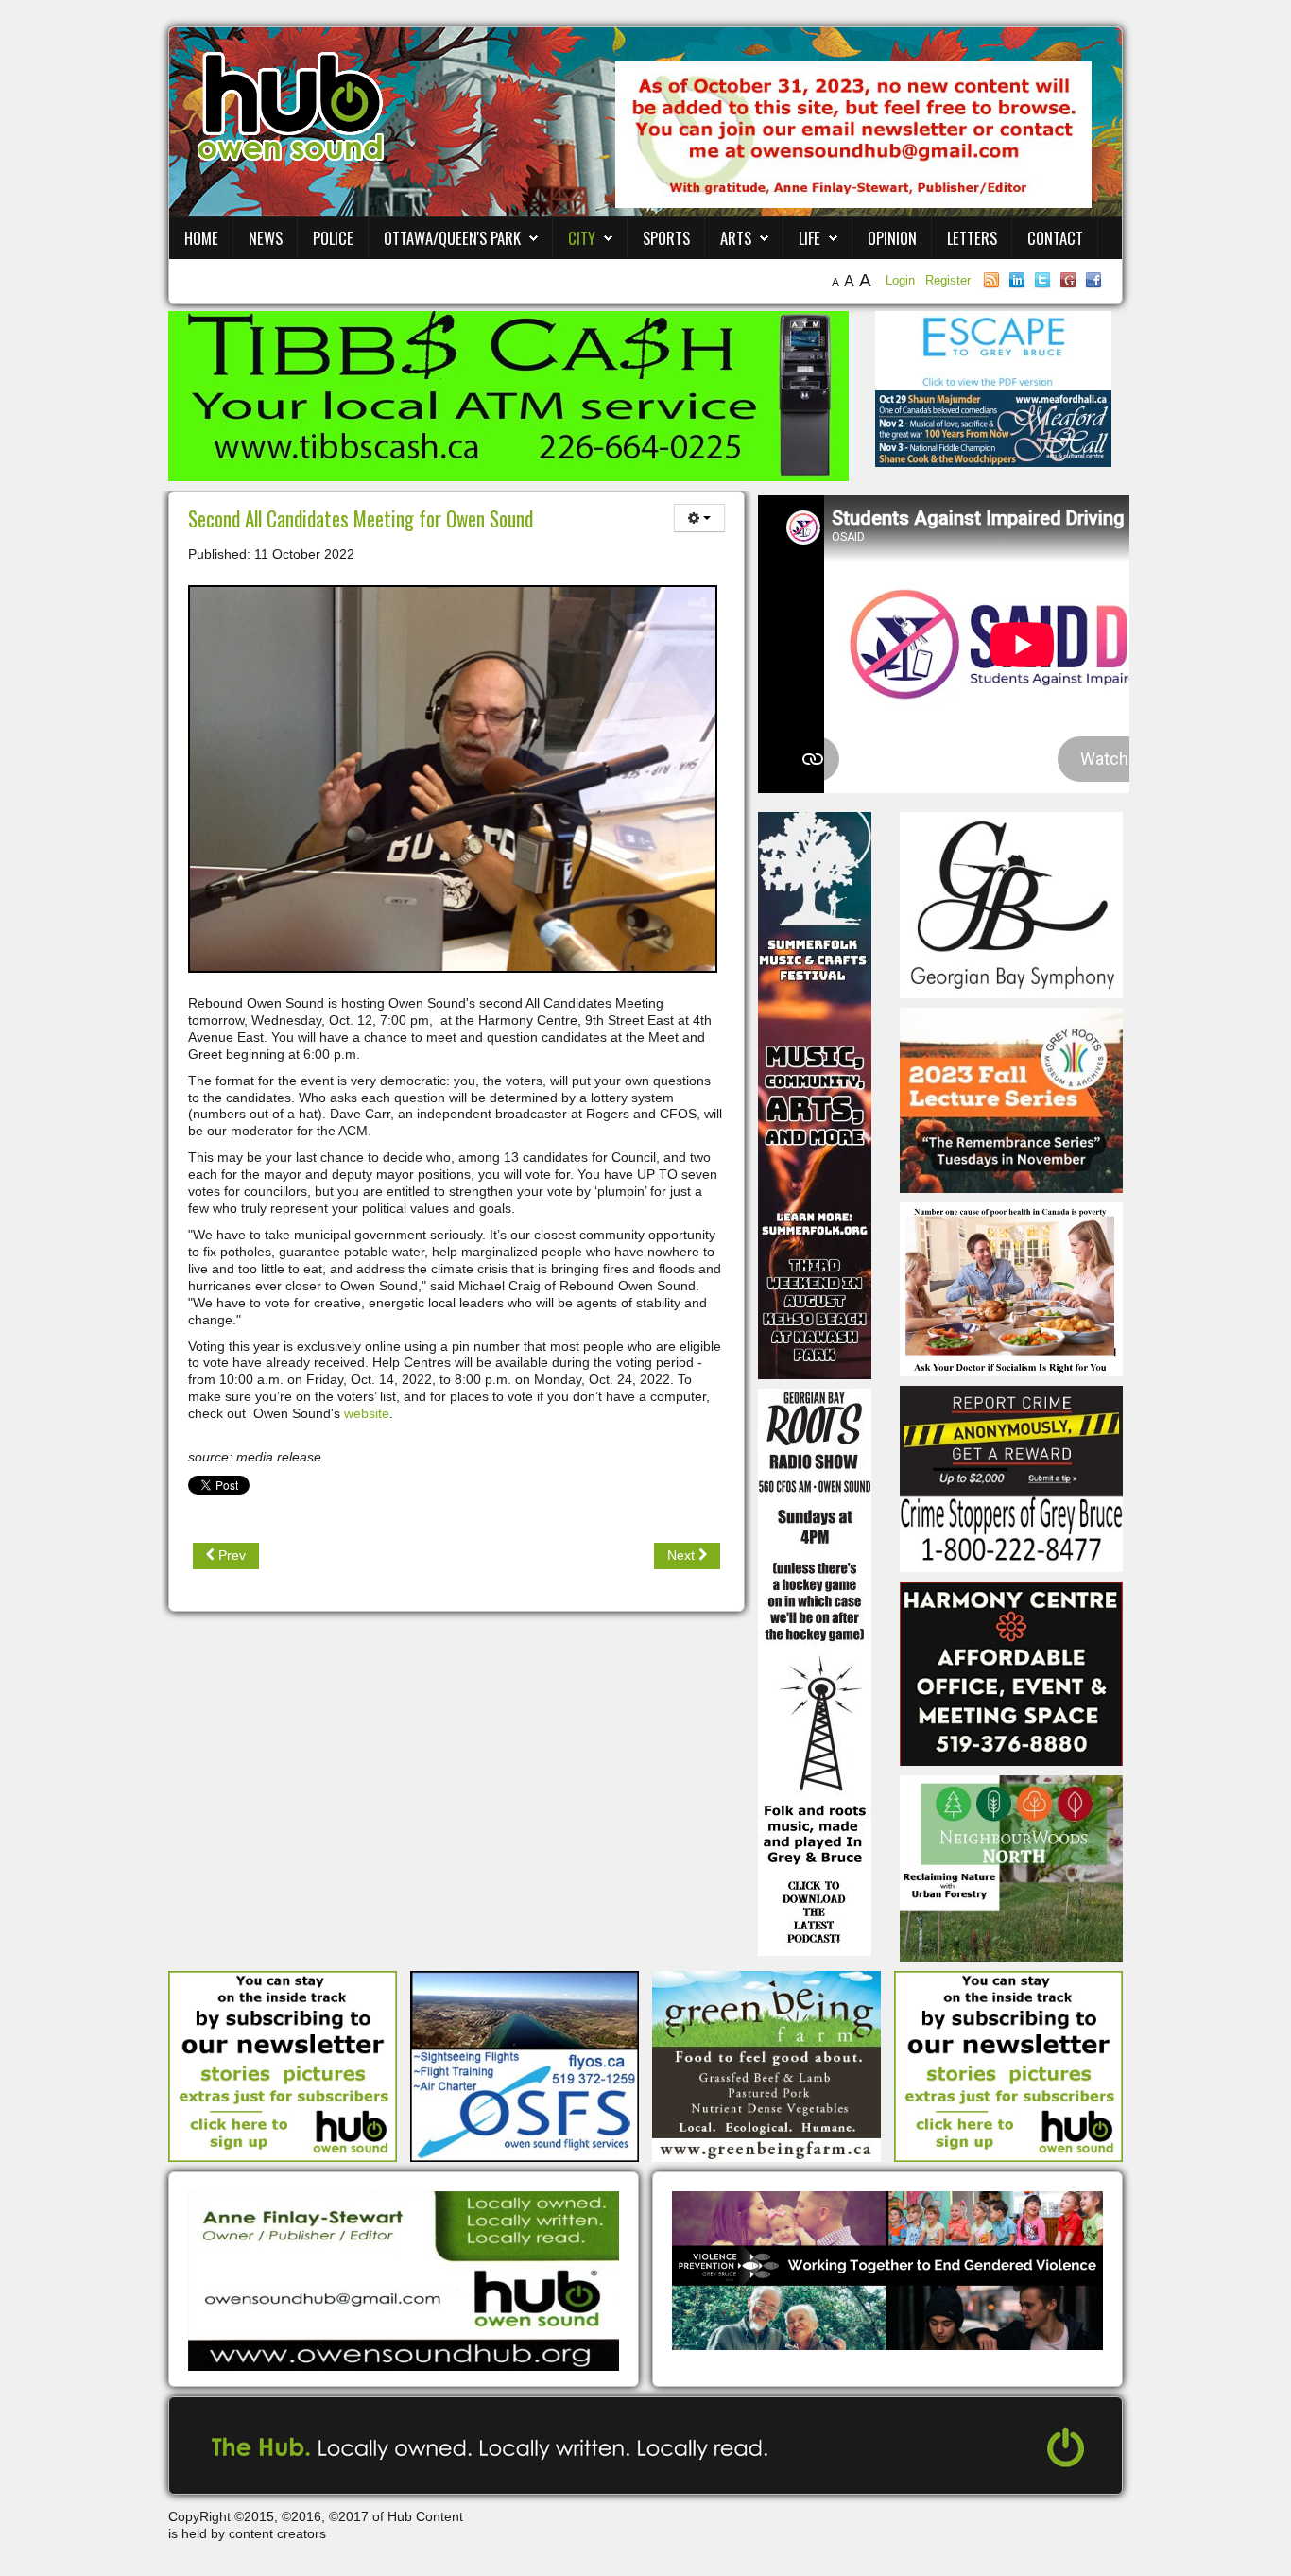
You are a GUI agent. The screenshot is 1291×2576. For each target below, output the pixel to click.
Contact (1055, 238)
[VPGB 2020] (887, 2270)
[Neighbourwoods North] (1011, 1867)
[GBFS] (815, 1095)
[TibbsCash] (508, 395)
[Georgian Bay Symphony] (1011, 904)
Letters (972, 238)
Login (902, 280)
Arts (736, 238)
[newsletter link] (283, 2066)
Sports (666, 238)
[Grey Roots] (1011, 1099)
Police (333, 238)
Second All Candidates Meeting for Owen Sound (361, 519)
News (266, 238)
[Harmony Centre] (1011, 1672)
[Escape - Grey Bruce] (993, 350)
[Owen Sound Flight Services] (525, 2066)
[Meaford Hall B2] (993, 427)
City (582, 238)
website (367, 1413)
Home (201, 238)
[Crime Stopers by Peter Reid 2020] (1011, 1478)
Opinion (892, 238)
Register (948, 280)
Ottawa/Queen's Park (452, 238)
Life (809, 238)
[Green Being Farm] (766, 2066)
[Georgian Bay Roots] (815, 1671)
